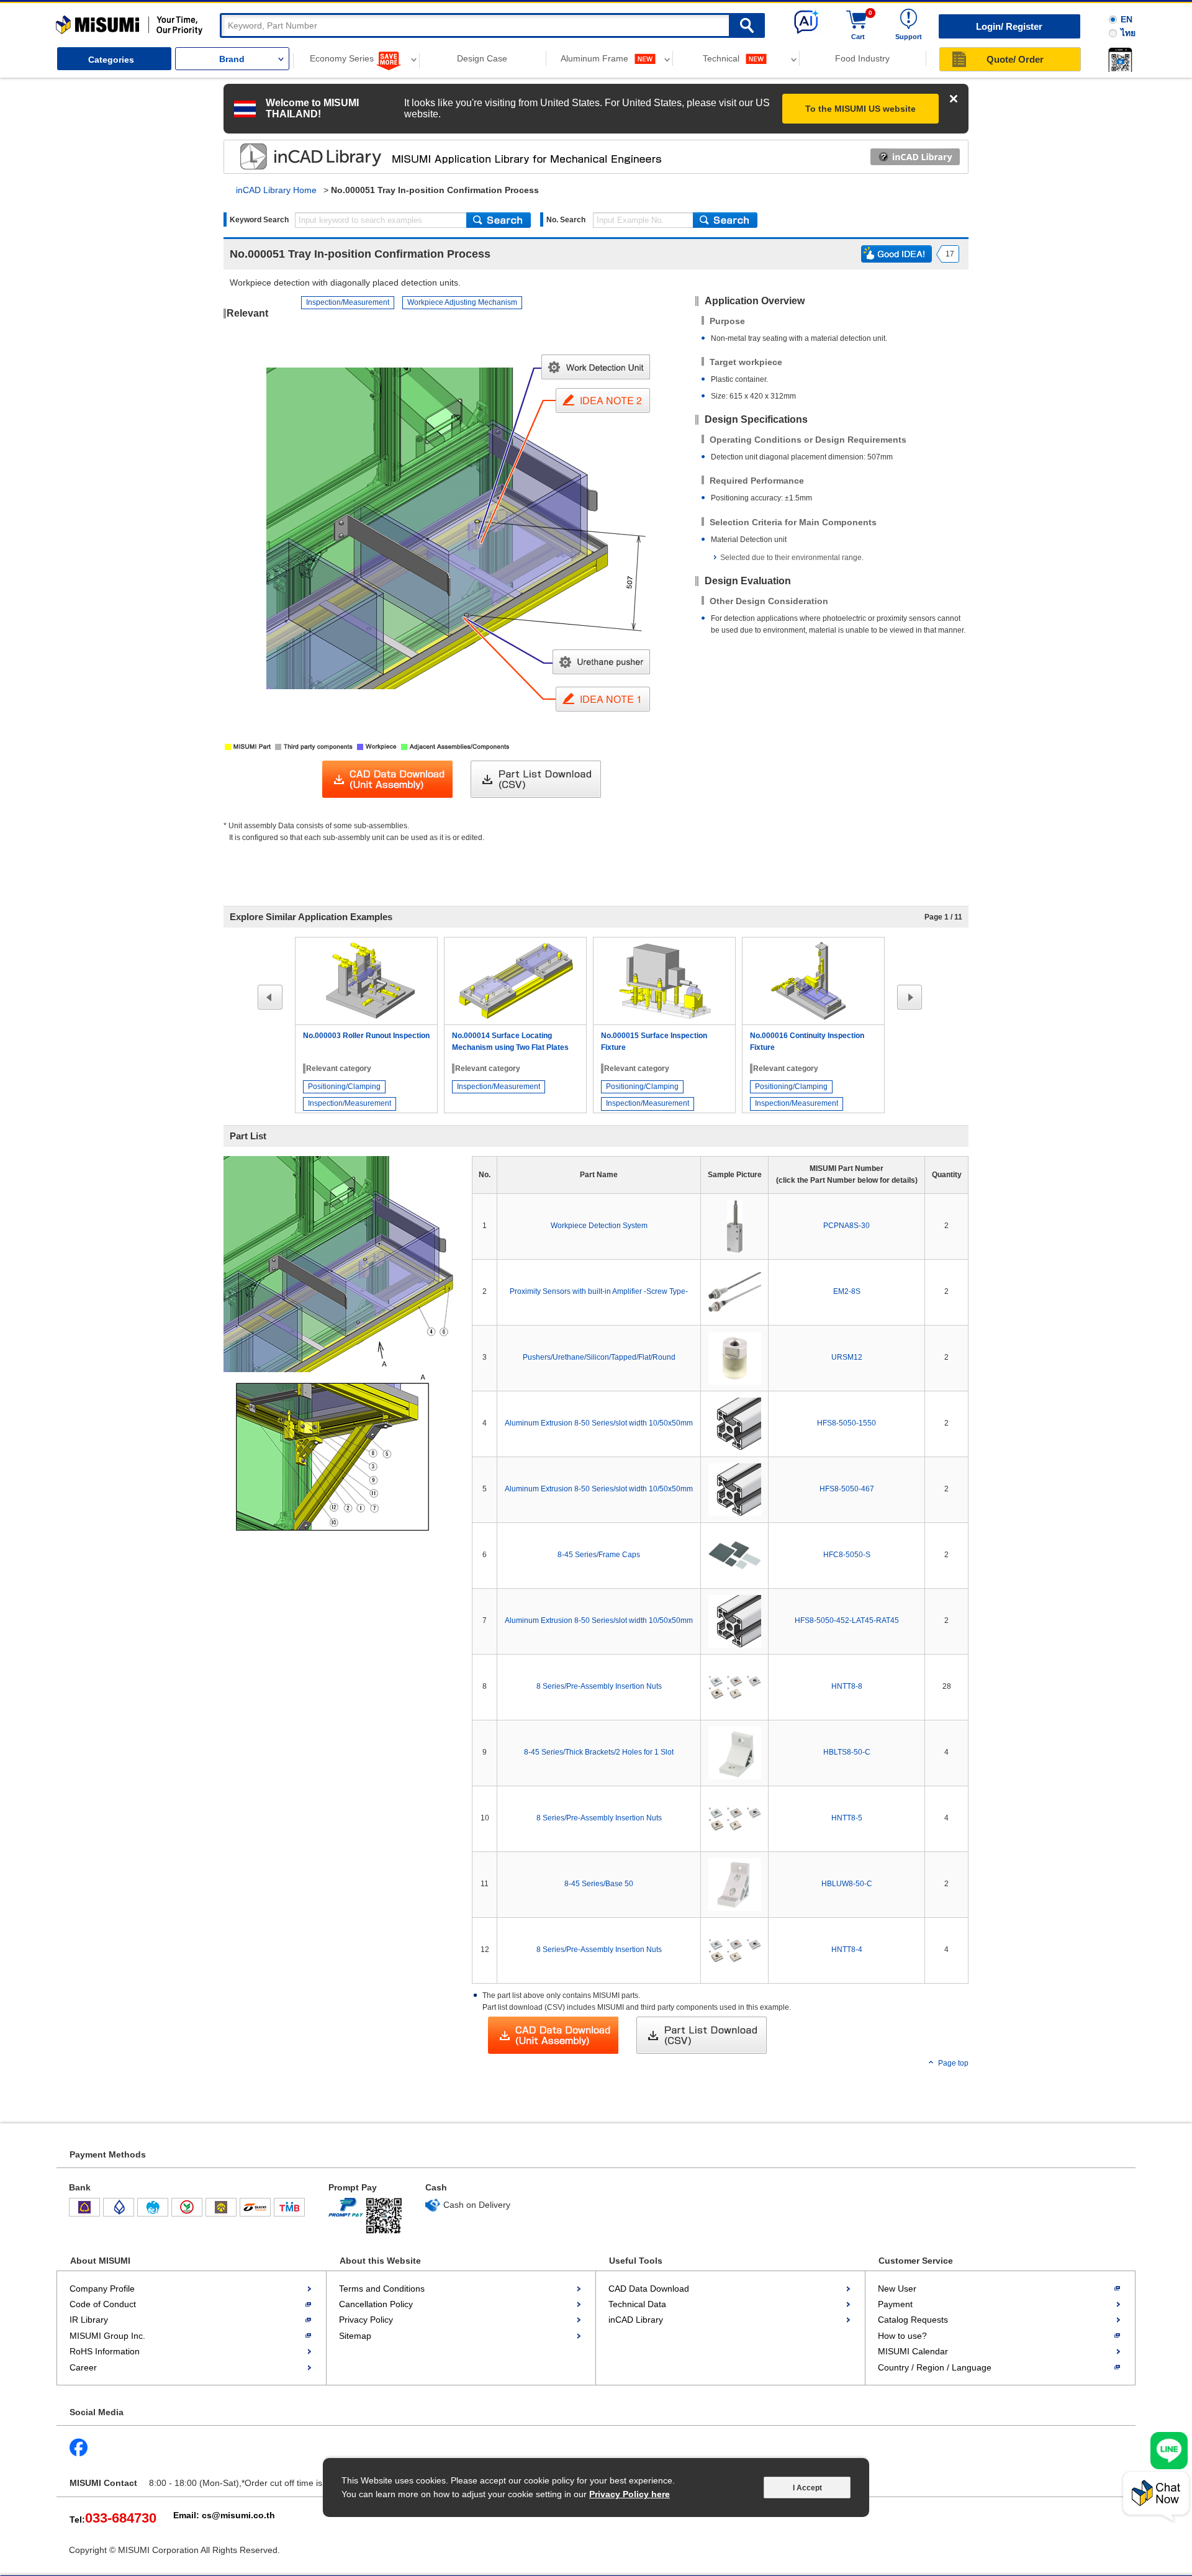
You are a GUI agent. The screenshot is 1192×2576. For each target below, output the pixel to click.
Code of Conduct (103, 2304)
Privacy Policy (366, 2320)
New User (897, 2289)
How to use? (902, 2336)
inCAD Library (636, 2320)
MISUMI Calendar (913, 2351)
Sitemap (355, 2336)
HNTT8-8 (847, 1686)
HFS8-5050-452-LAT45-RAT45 (847, 1620)
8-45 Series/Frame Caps (599, 1555)
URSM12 (847, 1357)
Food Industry (862, 58)
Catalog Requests (913, 2320)
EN (1127, 19)
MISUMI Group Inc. (107, 2336)
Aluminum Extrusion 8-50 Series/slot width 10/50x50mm (599, 1423)
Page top (953, 2063)
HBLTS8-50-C (847, 1752)
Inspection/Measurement (348, 302)
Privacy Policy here (630, 2494)
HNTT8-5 (847, 1818)
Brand (232, 59)
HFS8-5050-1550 (847, 1423)
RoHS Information (105, 2351)
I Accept (807, 2488)
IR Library (89, 2320)
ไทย (1128, 33)
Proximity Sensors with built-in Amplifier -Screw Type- (599, 1291)
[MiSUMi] (132, 25)
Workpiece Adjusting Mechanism (462, 302)
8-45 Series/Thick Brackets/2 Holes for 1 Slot (599, 1752)
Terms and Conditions (382, 2289)
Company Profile (102, 2289)
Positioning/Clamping (344, 1087)
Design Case (482, 58)
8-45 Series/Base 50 (599, 1884)
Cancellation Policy (376, 2304)
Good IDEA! (896, 254)
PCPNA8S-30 (847, 1226)
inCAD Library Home (276, 190)
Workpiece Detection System (599, 1226)
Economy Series (343, 58)
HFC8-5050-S (847, 1555)
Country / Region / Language (935, 2367)
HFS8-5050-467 (847, 1489)
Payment (895, 2304)
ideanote (299, 156)
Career (83, 2367)
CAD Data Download (649, 2289)
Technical (722, 58)
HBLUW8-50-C (847, 1884)
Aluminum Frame (596, 58)
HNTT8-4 (847, 1950)
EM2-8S (847, 1291)
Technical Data (637, 2304)
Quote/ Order (1015, 59)
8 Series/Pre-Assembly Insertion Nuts (599, 1686)
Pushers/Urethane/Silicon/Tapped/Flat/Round (599, 1357)
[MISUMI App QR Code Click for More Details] (1118, 60)
